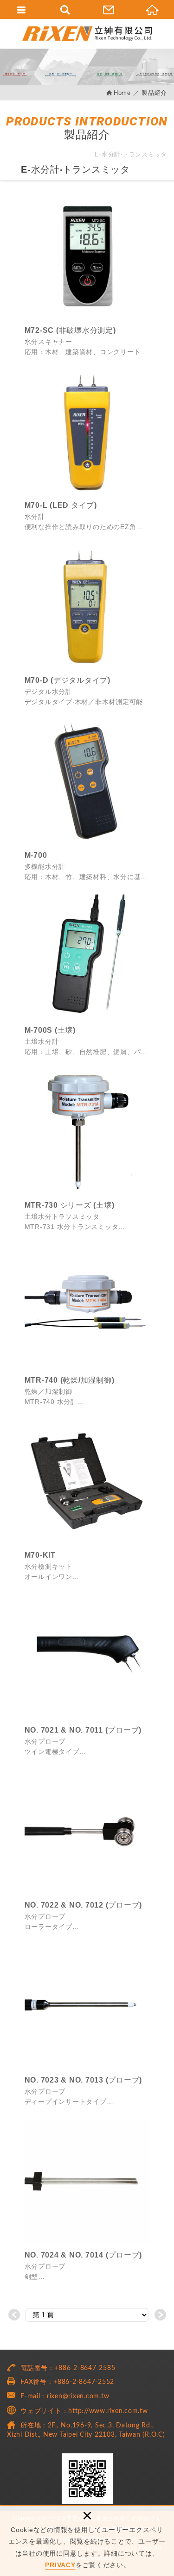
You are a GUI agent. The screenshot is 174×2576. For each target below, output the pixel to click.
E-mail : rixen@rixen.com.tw (65, 2396)
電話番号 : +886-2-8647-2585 (68, 2368)
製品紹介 (154, 93)
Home (122, 93)
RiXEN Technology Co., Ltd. (87, 34)
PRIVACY (60, 2565)
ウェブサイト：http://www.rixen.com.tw (84, 2411)
